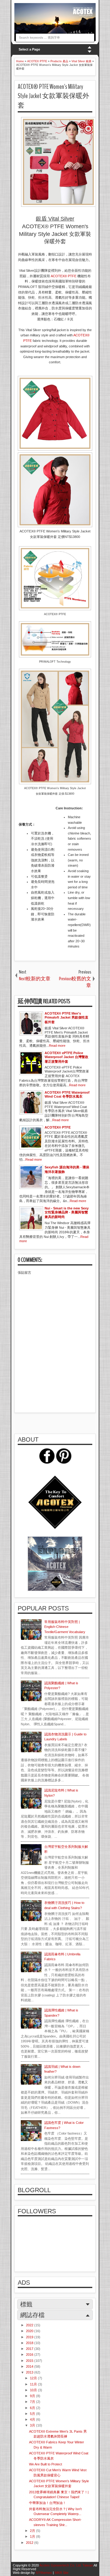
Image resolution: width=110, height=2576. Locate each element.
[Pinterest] (64, 1462)
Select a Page (29, 49)
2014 (30, 2366)
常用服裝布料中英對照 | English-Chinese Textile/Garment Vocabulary (65, 1627)
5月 (33, 2414)
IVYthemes (44, 2573)
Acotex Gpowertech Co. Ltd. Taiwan (66, 2565)
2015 (30, 2361)
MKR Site (62, 2573)
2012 (30, 2543)
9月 (33, 2396)
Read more (57, 1046)
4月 (33, 2419)
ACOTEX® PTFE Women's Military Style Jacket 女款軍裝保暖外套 (53, 96)
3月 (33, 2425)
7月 (33, 2402)
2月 (33, 2531)
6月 (33, 2408)
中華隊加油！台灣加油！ (48, 2503)
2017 (30, 2349)
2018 (30, 2343)
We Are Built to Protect (46, 2464)
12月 (34, 2378)
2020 (30, 2331)
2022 (30, 2325)
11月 (34, 2384)
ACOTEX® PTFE (64, 276)
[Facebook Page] (47, 1462)
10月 (34, 2390)
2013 (30, 2372)
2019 (30, 2337)
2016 (30, 2355)
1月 (33, 2536)
